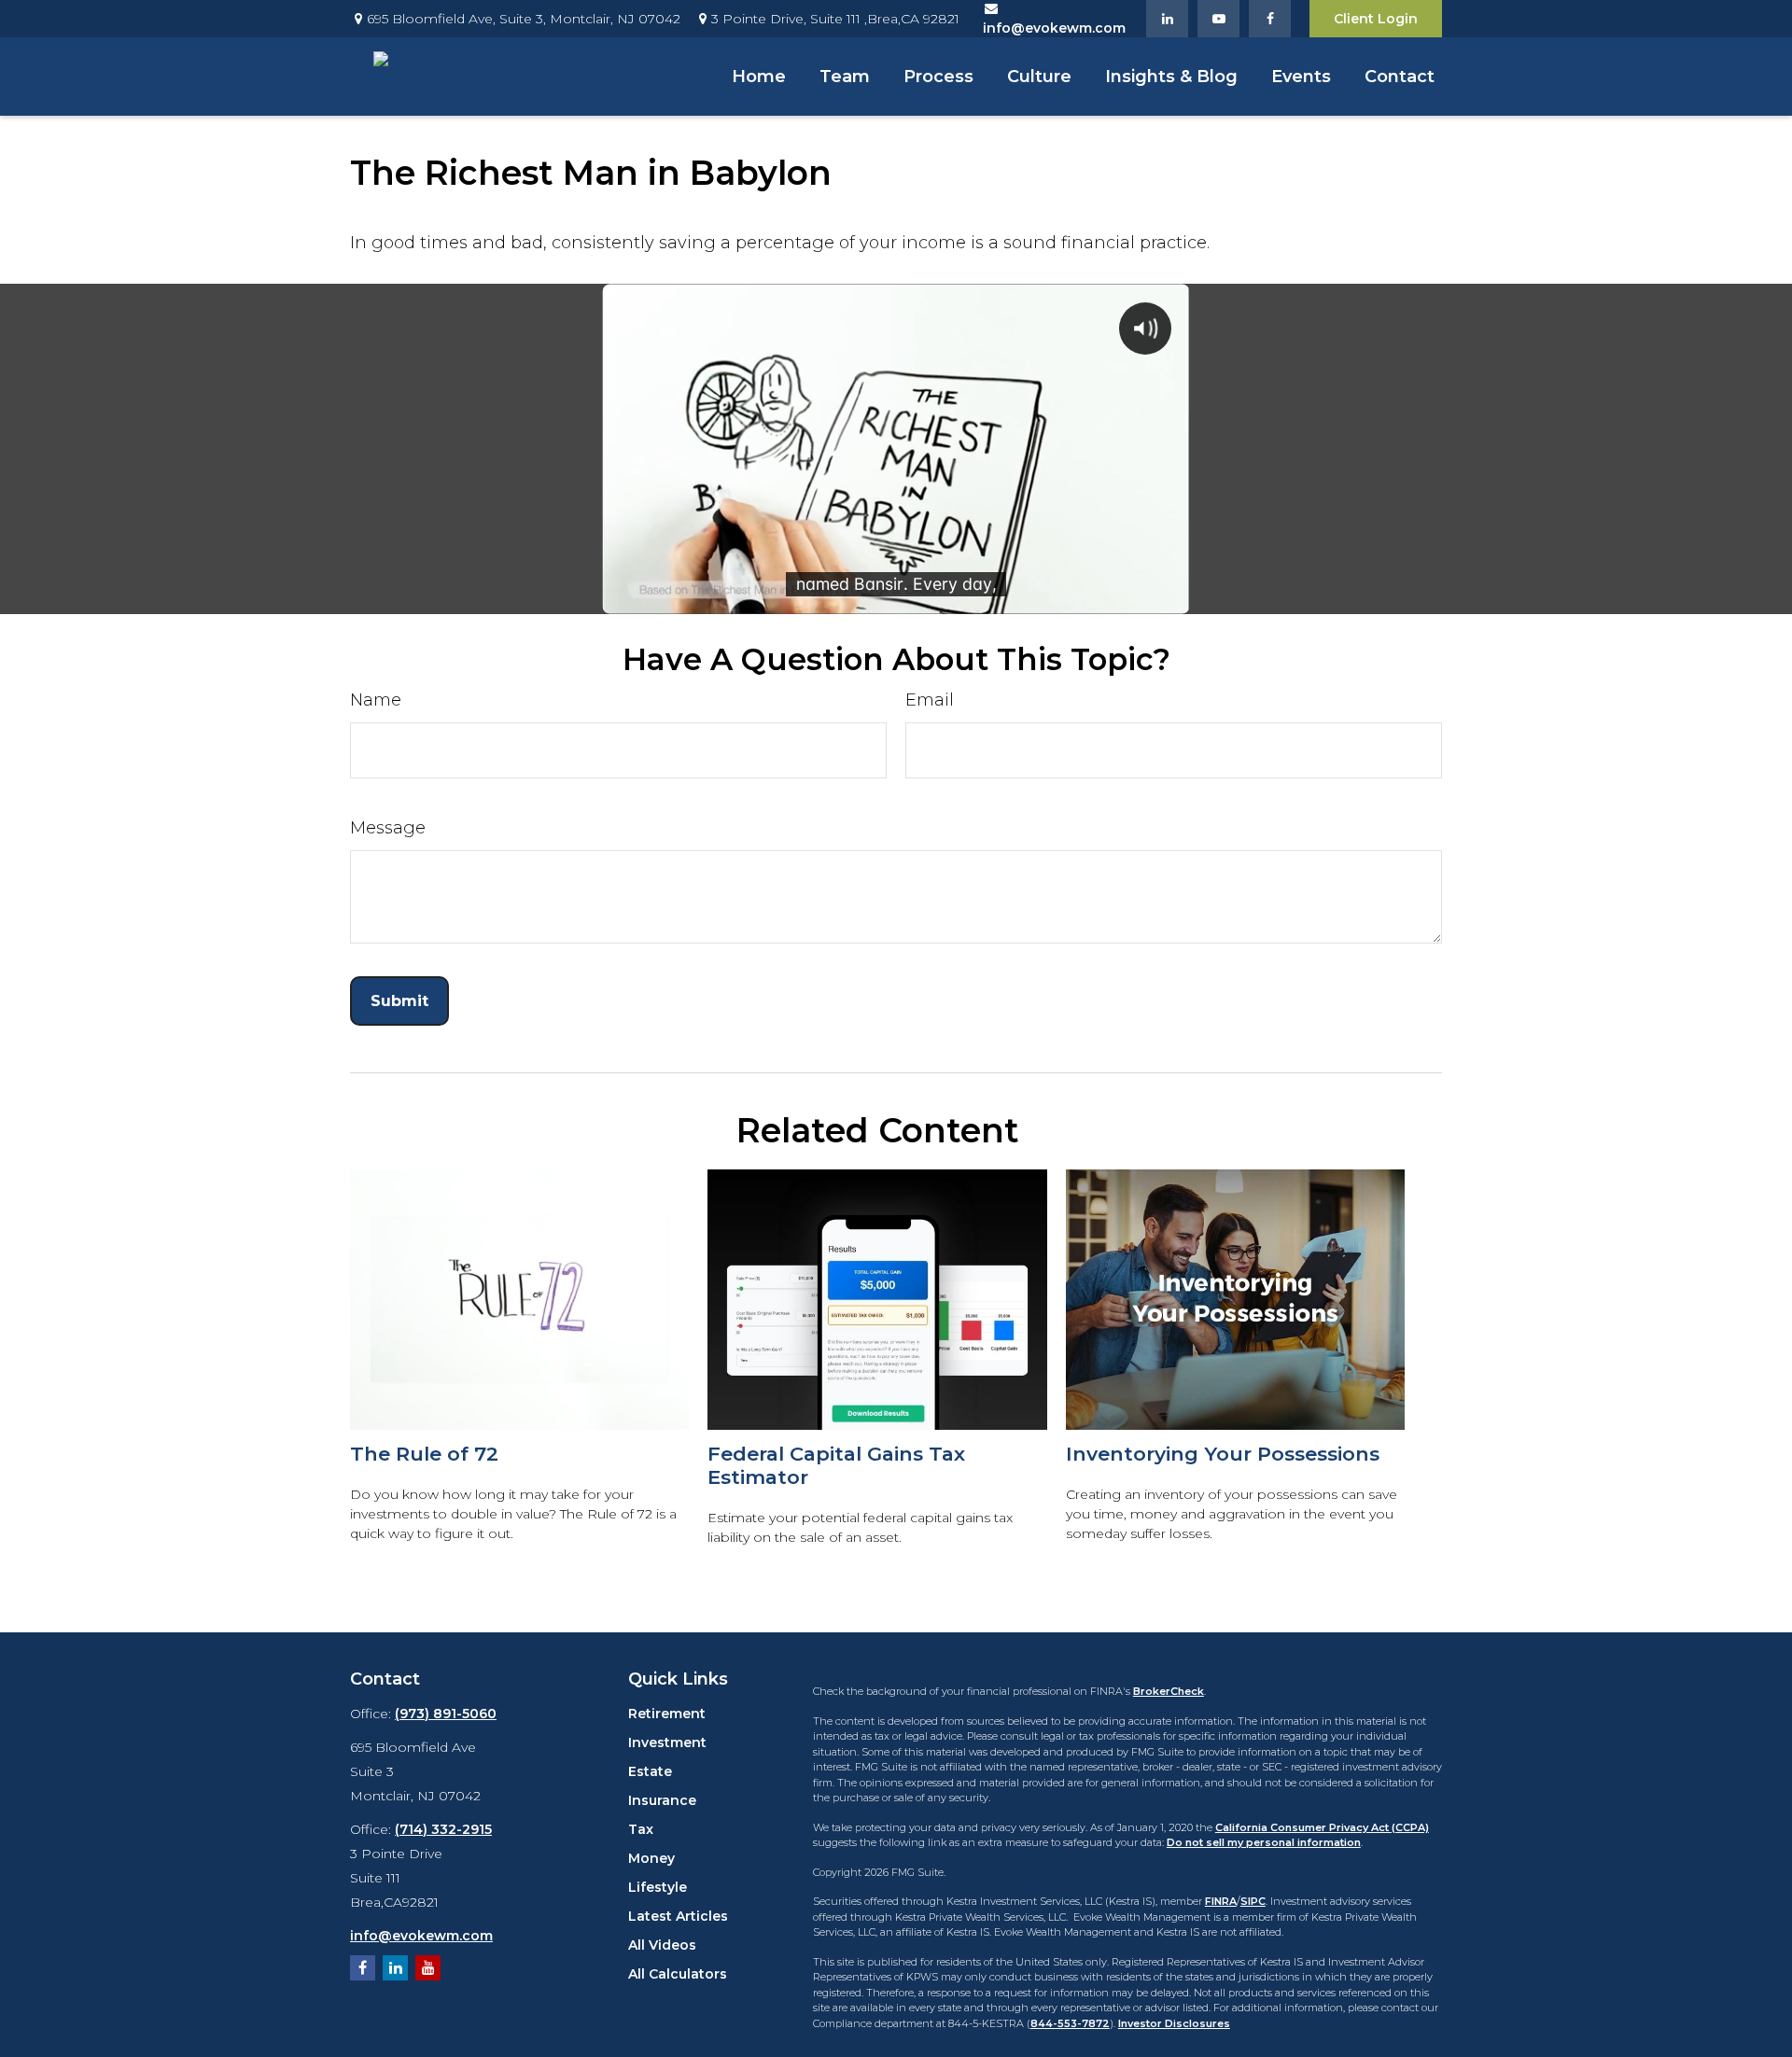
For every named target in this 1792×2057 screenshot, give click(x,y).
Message (388, 828)
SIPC (1253, 1901)
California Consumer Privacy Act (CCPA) (1322, 1827)
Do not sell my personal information (1264, 1842)
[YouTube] (1218, 19)
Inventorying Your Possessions (1223, 1454)
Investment (667, 1742)
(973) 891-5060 (446, 1714)
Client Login (1376, 19)
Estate (650, 1771)
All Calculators (678, 1974)
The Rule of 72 (424, 1454)
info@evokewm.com (421, 1936)
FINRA (1221, 1901)
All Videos (662, 1945)
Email (930, 700)
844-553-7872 (1070, 2023)
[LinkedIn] (1167, 19)
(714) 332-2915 (443, 1829)
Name (376, 700)
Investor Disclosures (1174, 2023)
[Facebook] (1270, 19)
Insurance (662, 1800)
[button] (759, 77)
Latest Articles (678, 1916)
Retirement (667, 1714)
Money (651, 1858)
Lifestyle (658, 1887)
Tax (641, 1829)
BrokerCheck (1169, 1691)
